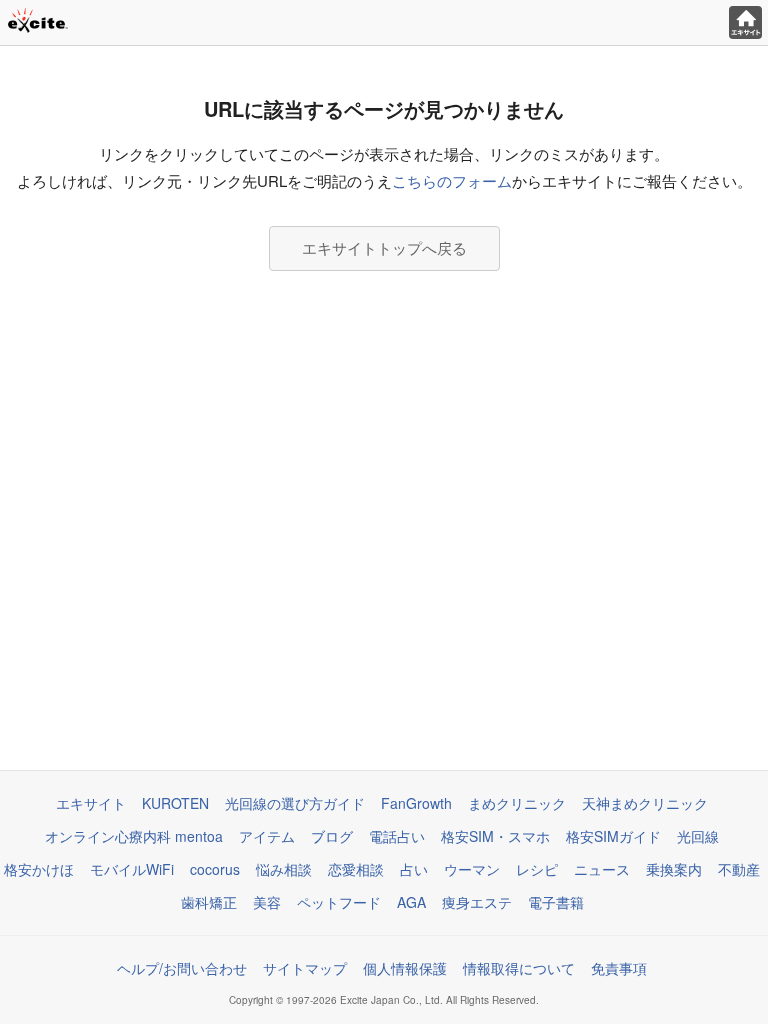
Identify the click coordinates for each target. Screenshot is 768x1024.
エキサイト (91, 803)
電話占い (397, 836)
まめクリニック (517, 803)
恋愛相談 (356, 869)
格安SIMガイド (613, 836)
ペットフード (339, 902)
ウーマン (472, 869)
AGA (411, 902)
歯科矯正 (209, 902)
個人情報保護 (405, 968)
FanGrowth (416, 803)
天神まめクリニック (645, 803)
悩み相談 (284, 869)
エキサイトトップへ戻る (384, 247)
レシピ (537, 869)
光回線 (698, 836)
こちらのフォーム (452, 180)
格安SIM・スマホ (495, 836)
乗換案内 (674, 869)
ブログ (332, 836)
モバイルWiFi (132, 869)
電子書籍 (556, 902)
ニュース (602, 869)
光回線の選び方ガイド (295, 803)
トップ (745, 22)
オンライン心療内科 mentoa (134, 836)
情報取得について (519, 968)
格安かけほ (39, 869)
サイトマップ (305, 968)
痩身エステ (477, 902)
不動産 (739, 869)
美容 (267, 902)
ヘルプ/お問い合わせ (182, 968)
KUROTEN (175, 803)
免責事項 (619, 968)
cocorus (215, 869)
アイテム (267, 836)
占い (414, 869)
